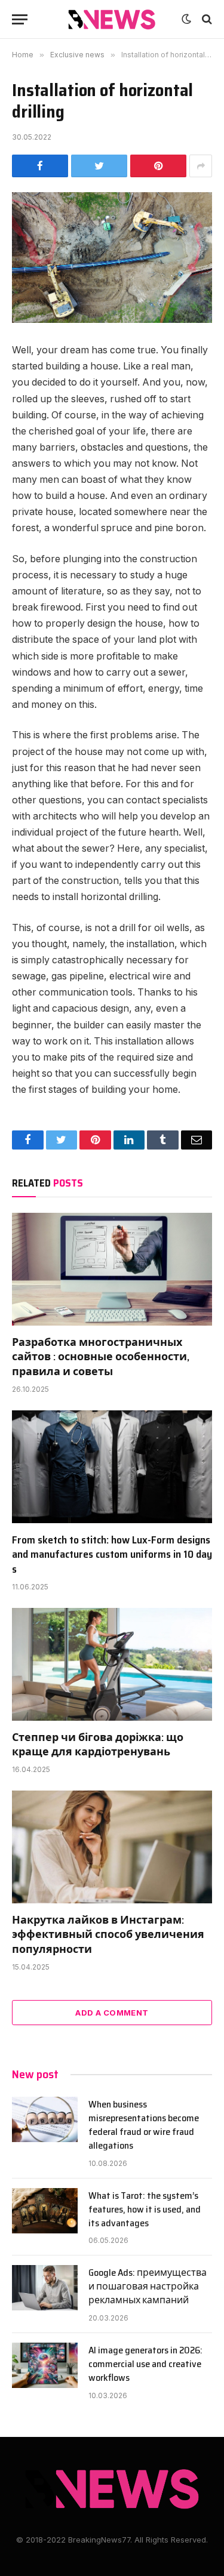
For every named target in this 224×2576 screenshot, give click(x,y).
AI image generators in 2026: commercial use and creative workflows (145, 2364)
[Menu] (20, 19)
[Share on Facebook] (40, 166)
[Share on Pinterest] (158, 166)
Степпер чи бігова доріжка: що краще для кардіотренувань (98, 1745)
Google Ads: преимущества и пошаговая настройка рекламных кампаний (148, 2286)
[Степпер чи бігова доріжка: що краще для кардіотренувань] (112, 1664)
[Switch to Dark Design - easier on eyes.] (186, 19)
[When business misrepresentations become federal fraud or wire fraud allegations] (45, 2119)
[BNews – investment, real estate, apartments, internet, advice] (112, 19)
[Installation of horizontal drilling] (112, 258)
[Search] (206, 19)
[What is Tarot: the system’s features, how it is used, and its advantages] (45, 2211)
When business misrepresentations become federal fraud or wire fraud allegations (144, 2125)
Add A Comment (112, 2013)
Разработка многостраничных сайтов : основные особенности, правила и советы (101, 1357)
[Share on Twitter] (99, 166)
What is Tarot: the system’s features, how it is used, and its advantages (145, 2209)
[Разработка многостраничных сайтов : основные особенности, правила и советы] (112, 1269)
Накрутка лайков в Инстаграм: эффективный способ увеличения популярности (108, 1935)
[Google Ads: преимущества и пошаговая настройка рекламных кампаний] (45, 2288)
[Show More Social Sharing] (201, 166)
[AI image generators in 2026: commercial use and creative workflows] (45, 2365)
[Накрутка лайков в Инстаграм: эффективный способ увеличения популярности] (112, 1847)
